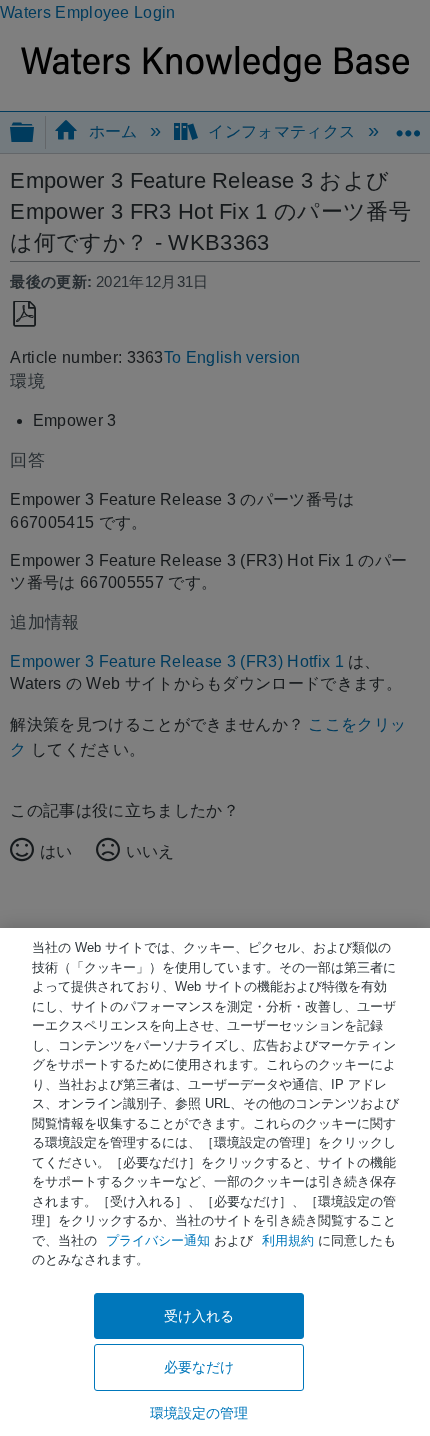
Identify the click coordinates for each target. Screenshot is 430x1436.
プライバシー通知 (158, 1240)
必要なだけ (199, 1367)
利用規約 (288, 1240)
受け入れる (199, 1316)
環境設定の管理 (199, 1413)
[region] (215, 1182)
